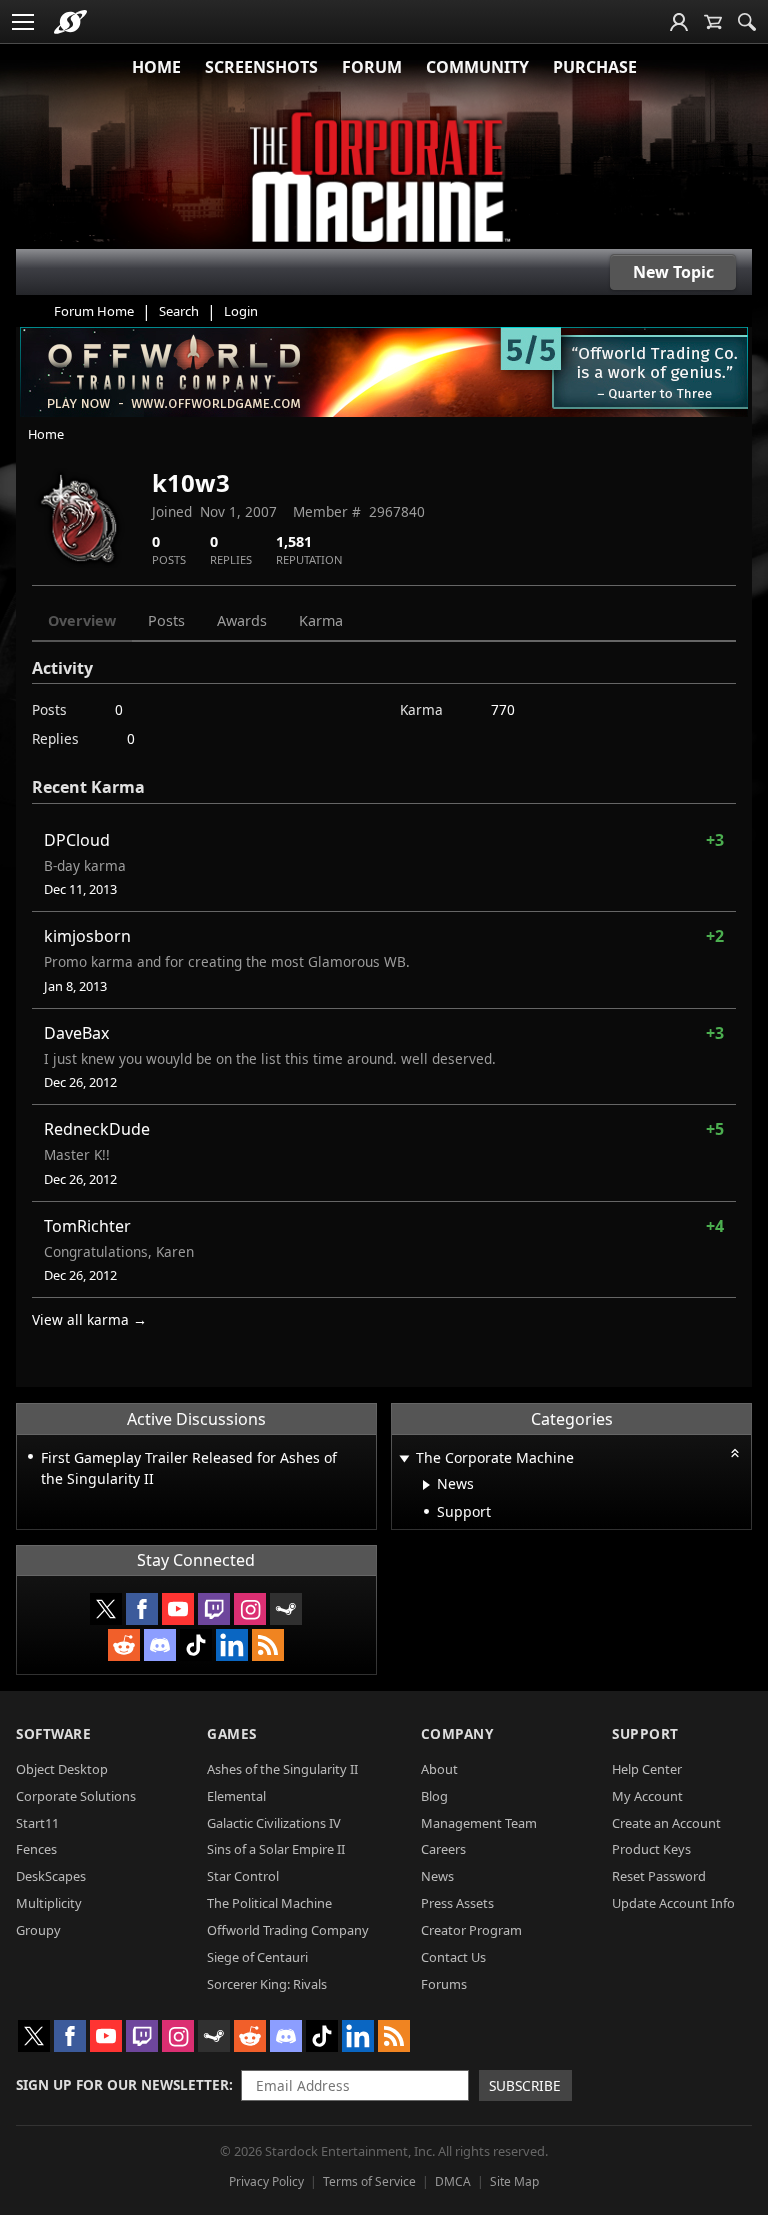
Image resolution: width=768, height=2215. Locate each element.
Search (179, 311)
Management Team (479, 1823)
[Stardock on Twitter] (106, 1609)
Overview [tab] (82, 620)
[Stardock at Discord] (160, 1645)
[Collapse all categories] (735, 1453)
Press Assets (457, 1903)
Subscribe (525, 2085)
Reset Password (659, 1876)
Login (241, 311)
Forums (444, 1984)
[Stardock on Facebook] (142, 1609)
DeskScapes (51, 1876)
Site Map (514, 2181)
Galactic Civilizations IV (274, 1823)
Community (477, 67)
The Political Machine (269, 1903)
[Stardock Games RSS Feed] (268, 1645)
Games (232, 1733)
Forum (372, 67)
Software (53, 1733)
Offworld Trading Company (288, 1930)
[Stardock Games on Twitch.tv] (214, 1609)
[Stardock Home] (70, 22)
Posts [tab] (166, 620)
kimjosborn (87, 936)
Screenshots (261, 67)
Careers (443, 1849)
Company (457, 1733)
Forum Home (94, 311)
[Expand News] (426, 1485)
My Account (647, 1796)
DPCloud (77, 840)
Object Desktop (62, 1769)
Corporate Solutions (76, 1796)
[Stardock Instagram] (250, 1609)
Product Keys (651, 1849)
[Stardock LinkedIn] (232, 1645)
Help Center (647, 1769)
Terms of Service (369, 2181)
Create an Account (666, 1823)
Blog (434, 1796)
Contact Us (453, 1957)
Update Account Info (673, 1903)
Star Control (243, 1876)
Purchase (595, 67)
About (439, 1769)
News (437, 1876)
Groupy (38, 1930)
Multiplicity (49, 1903)
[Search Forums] (747, 22)
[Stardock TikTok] (196, 1645)
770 (503, 709)
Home (156, 67)
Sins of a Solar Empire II (276, 1849)
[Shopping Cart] (713, 22)
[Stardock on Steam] (286, 1609)
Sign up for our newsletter (122, 2084)
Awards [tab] (242, 620)
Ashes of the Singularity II (282, 1769)
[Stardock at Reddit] (124, 1645)
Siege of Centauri (257, 1957)
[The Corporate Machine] (384, 180)
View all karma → (89, 1319)
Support (645, 1733)
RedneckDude (97, 1129)
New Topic (673, 272)
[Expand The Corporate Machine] (405, 1459)
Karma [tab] (321, 620)
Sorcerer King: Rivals (267, 1984)
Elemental (236, 1796)
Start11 (37, 1823)
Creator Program (471, 1930)
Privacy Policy (266, 2181)
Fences (36, 1849)
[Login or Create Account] (679, 22)
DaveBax (76, 1033)
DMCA (453, 2181)
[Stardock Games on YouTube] (178, 1609)
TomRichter (87, 1226)
